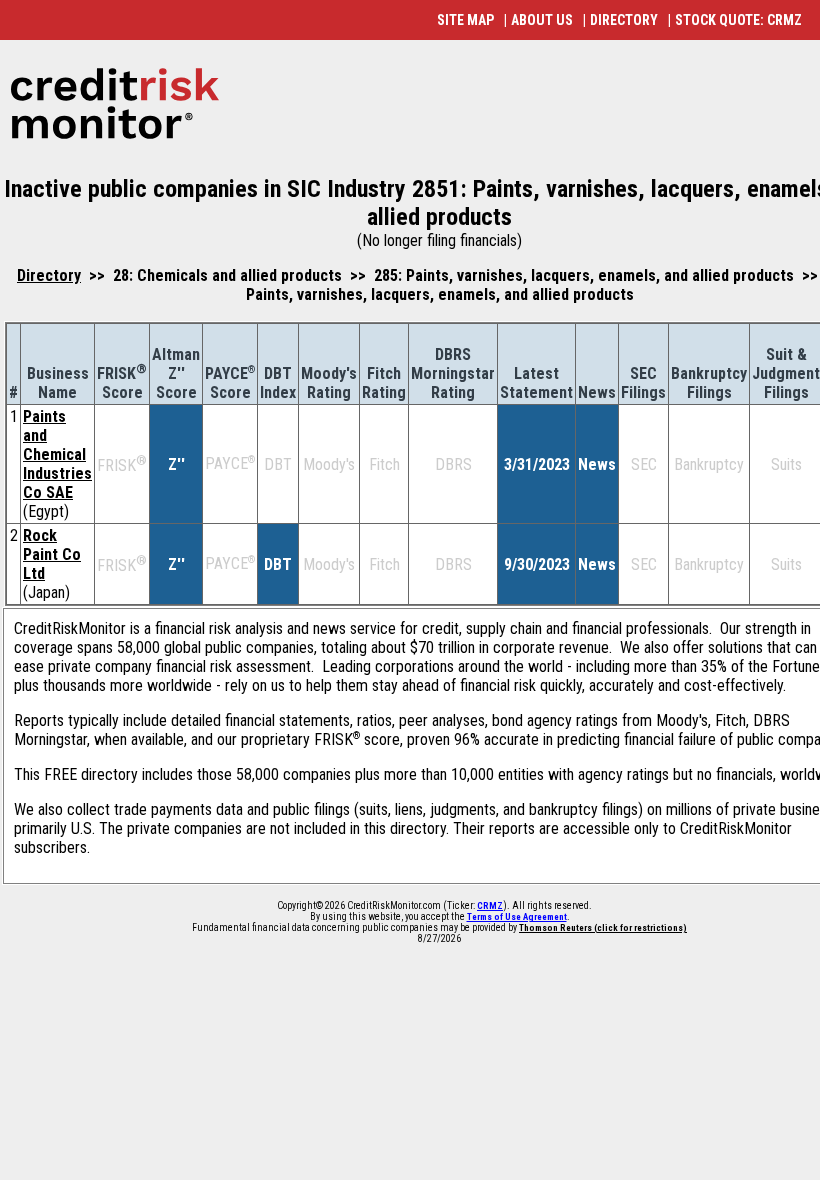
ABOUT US (542, 20)
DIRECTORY (624, 20)
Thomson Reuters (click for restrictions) (603, 928)
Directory (49, 275)
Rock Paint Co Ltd (52, 554)
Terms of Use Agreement (517, 917)
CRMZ (490, 906)
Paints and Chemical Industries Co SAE (57, 454)
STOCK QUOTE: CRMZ (738, 20)
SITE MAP (465, 20)
